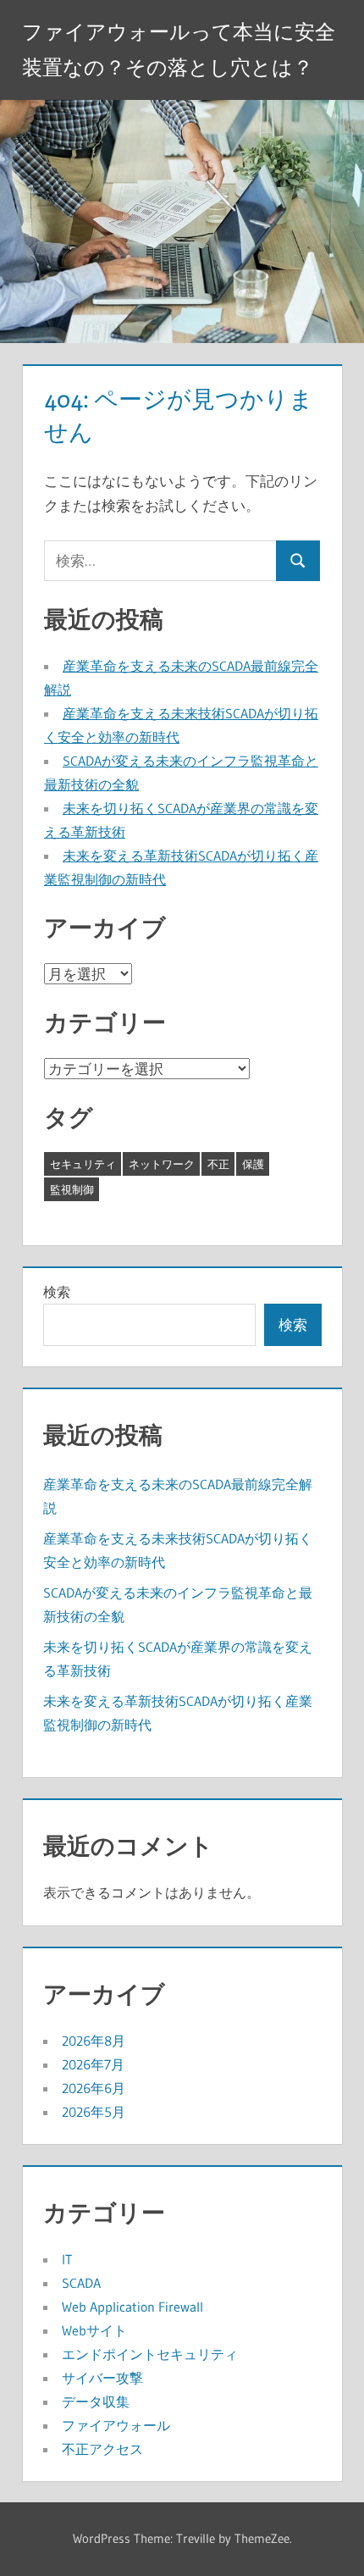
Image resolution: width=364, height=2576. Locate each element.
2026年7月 (93, 2064)
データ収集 (96, 2401)
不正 (218, 1164)
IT (67, 2259)
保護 (253, 1164)
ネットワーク (162, 1164)
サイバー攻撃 (102, 2378)
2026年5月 (94, 2112)
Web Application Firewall (132, 2307)
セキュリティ (83, 1164)
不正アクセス (102, 2449)
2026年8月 (94, 2041)
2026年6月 (94, 2088)
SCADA (81, 2283)
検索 (57, 1292)
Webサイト (94, 2330)
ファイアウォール (116, 2425)
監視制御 (72, 1189)
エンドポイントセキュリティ (150, 2354)
